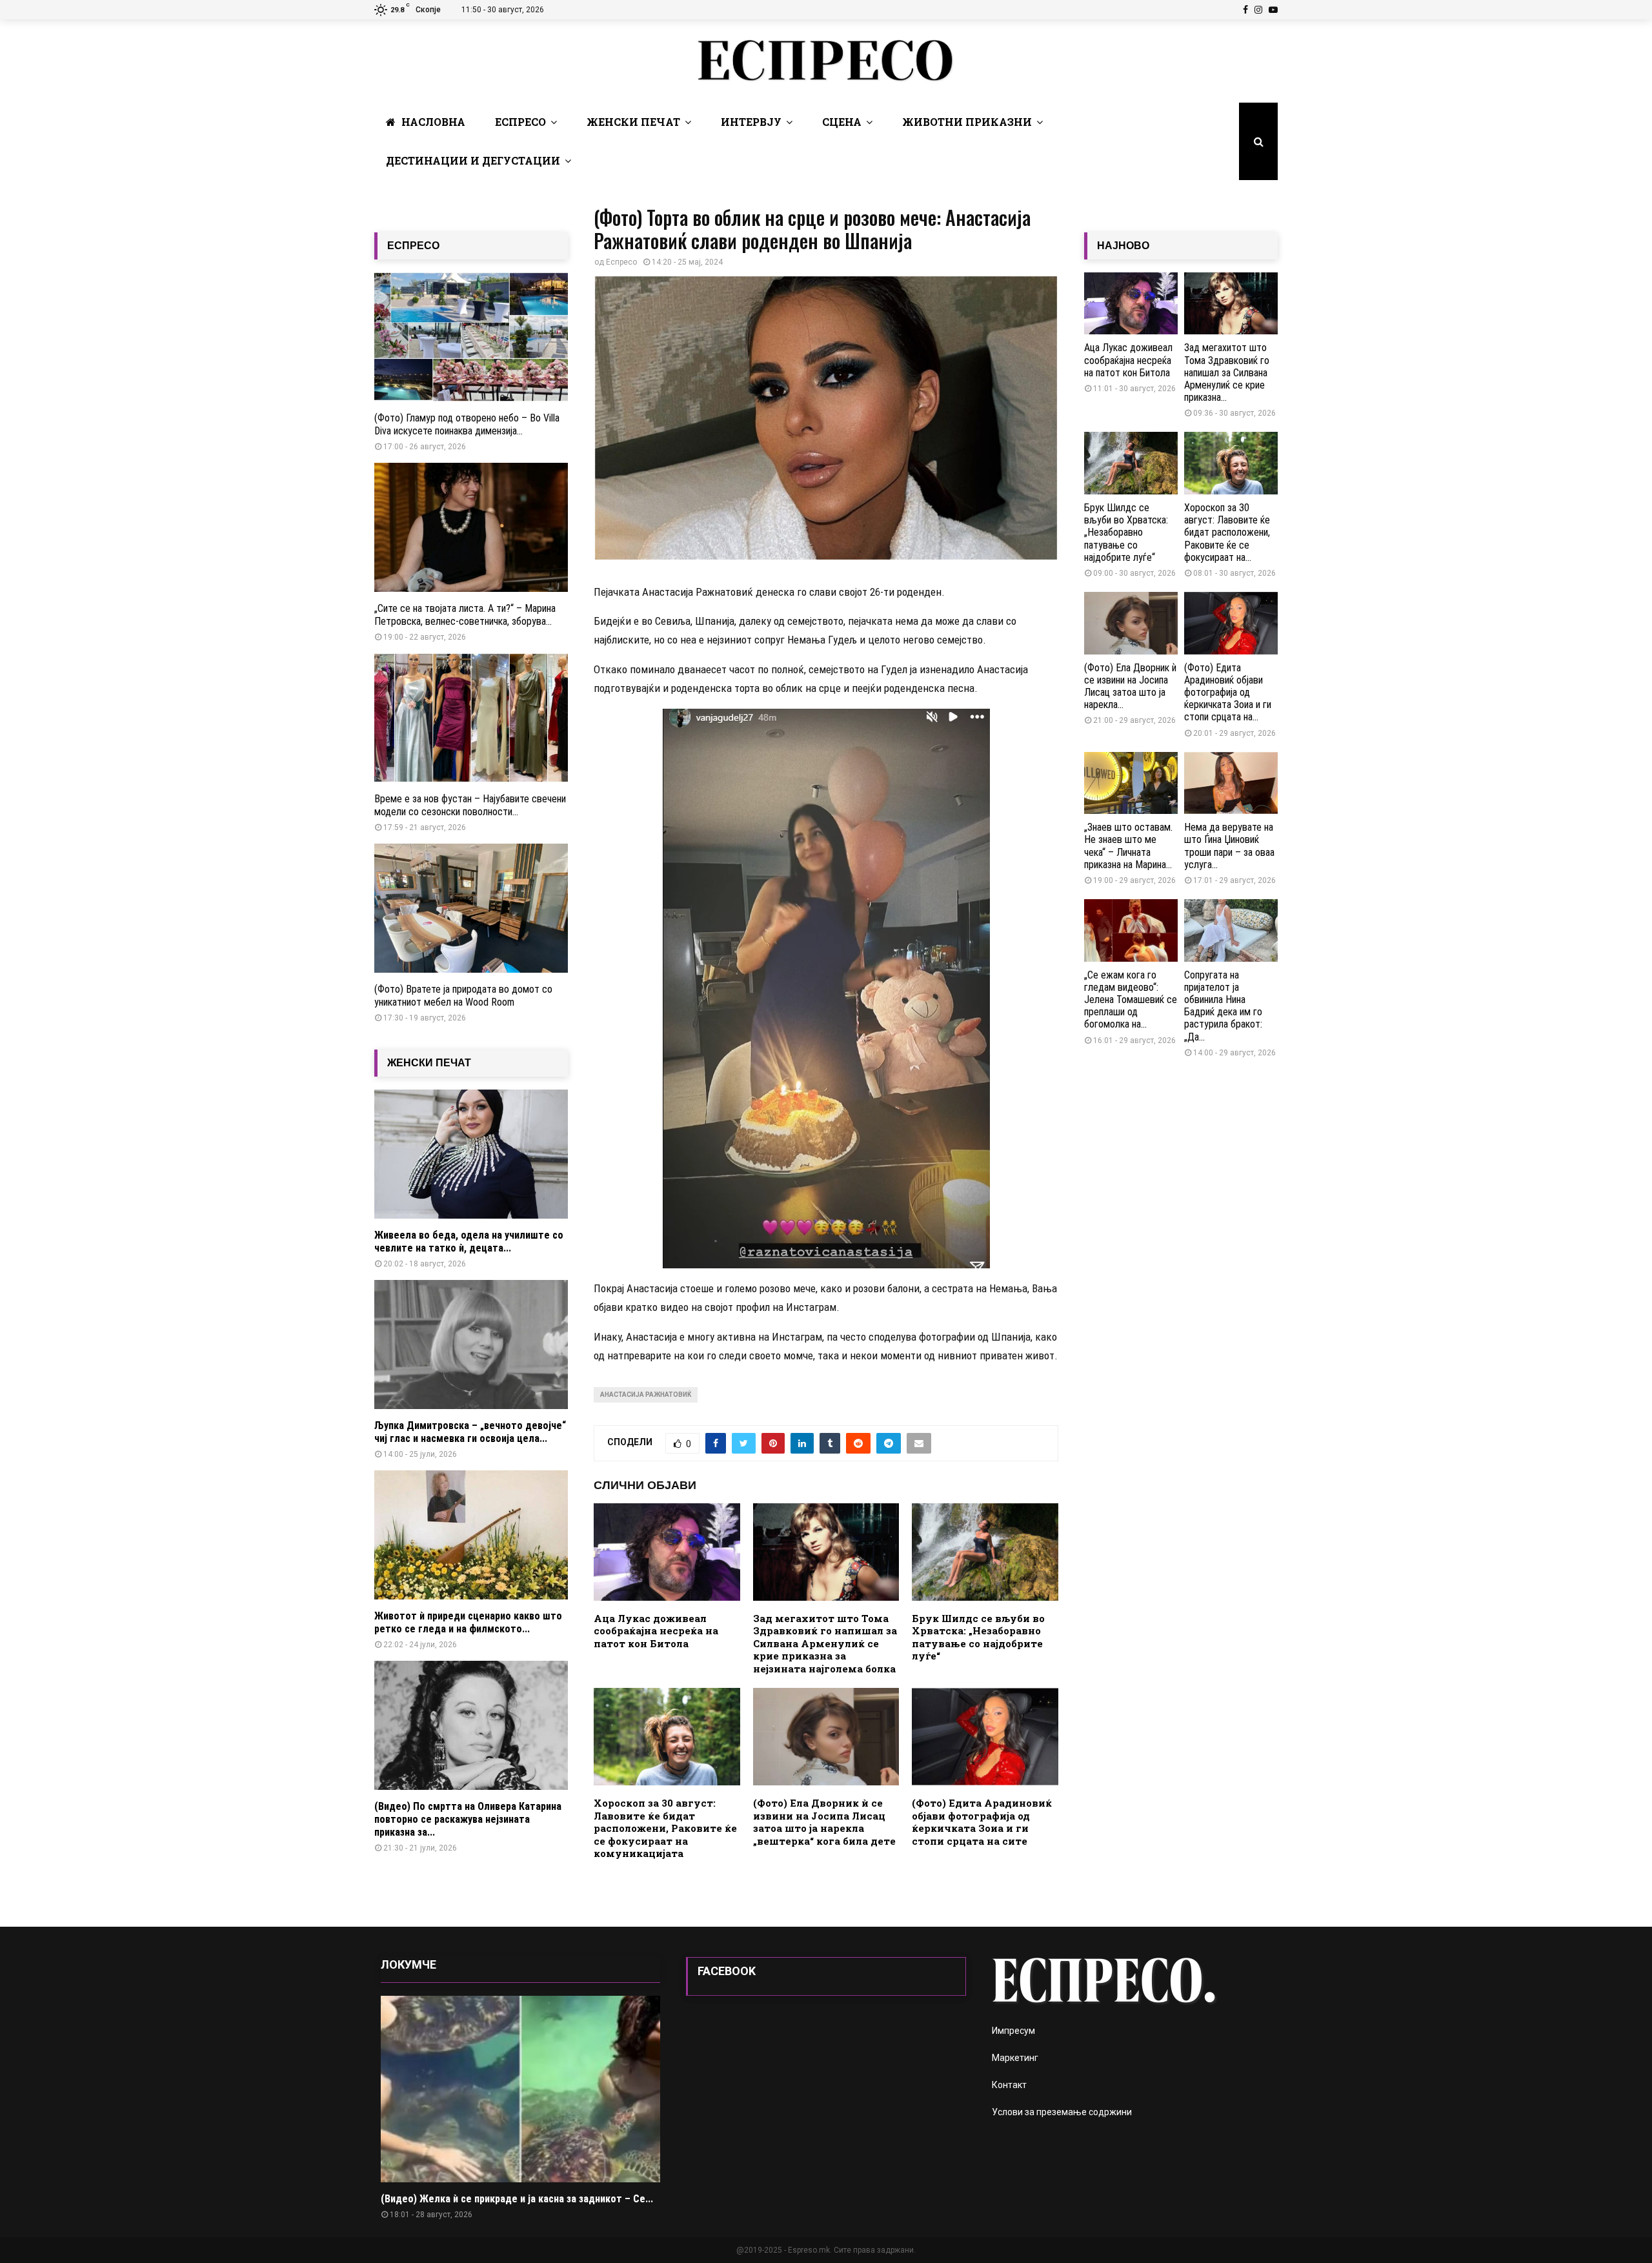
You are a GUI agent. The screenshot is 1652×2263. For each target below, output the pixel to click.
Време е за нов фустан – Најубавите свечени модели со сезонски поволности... (470, 805)
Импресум (1013, 2031)
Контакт (1009, 2085)
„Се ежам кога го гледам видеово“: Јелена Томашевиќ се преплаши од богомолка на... (1131, 1000)
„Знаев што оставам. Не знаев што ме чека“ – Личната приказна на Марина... (1128, 846)
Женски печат (633, 122)
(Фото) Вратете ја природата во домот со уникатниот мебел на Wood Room (463, 996)
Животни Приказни (967, 122)
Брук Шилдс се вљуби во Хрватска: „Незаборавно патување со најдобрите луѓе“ (978, 1637)
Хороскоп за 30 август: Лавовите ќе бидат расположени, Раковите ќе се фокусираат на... (1227, 533)
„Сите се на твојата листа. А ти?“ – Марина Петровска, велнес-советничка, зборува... (465, 615)
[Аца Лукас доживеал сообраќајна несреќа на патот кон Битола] (1131, 304)
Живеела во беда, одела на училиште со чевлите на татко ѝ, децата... (469, 1242)
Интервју (751, 122)
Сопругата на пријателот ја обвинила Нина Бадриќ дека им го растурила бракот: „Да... (1223, 1006)
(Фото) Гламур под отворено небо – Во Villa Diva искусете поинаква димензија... (467, 424)
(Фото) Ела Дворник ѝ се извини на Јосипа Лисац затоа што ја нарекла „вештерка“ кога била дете (824, 1822)
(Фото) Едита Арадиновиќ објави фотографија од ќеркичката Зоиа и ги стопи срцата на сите (982, 1822)
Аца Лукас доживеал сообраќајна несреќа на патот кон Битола (656, 1631)
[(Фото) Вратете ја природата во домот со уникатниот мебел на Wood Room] (471, 908)
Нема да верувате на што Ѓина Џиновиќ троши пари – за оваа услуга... (1229, 846)
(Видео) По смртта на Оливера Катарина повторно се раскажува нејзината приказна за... (468, 1819)
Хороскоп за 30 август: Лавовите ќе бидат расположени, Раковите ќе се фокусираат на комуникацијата (665, 1828)
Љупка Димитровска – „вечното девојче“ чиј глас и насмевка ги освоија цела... (470, 1432)
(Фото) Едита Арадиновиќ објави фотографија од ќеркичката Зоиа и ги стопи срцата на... (1228, 693)
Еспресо (520, 122)
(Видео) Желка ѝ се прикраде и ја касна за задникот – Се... (517, 2199)
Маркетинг (1015, 2058)
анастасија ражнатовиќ (646, 1395)
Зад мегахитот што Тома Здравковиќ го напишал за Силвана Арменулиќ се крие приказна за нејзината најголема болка (825, 1643)
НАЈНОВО (1123, 246)
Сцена (842, 122)
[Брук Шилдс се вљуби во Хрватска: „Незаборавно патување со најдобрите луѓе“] (1131, 463)
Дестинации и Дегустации (473, 160)
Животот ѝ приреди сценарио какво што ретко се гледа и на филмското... (468, 1622)
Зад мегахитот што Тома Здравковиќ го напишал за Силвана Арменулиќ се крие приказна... (1227, 372)
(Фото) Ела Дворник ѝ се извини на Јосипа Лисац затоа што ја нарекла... (1130, 686)
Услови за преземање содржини (1062, 2112)
